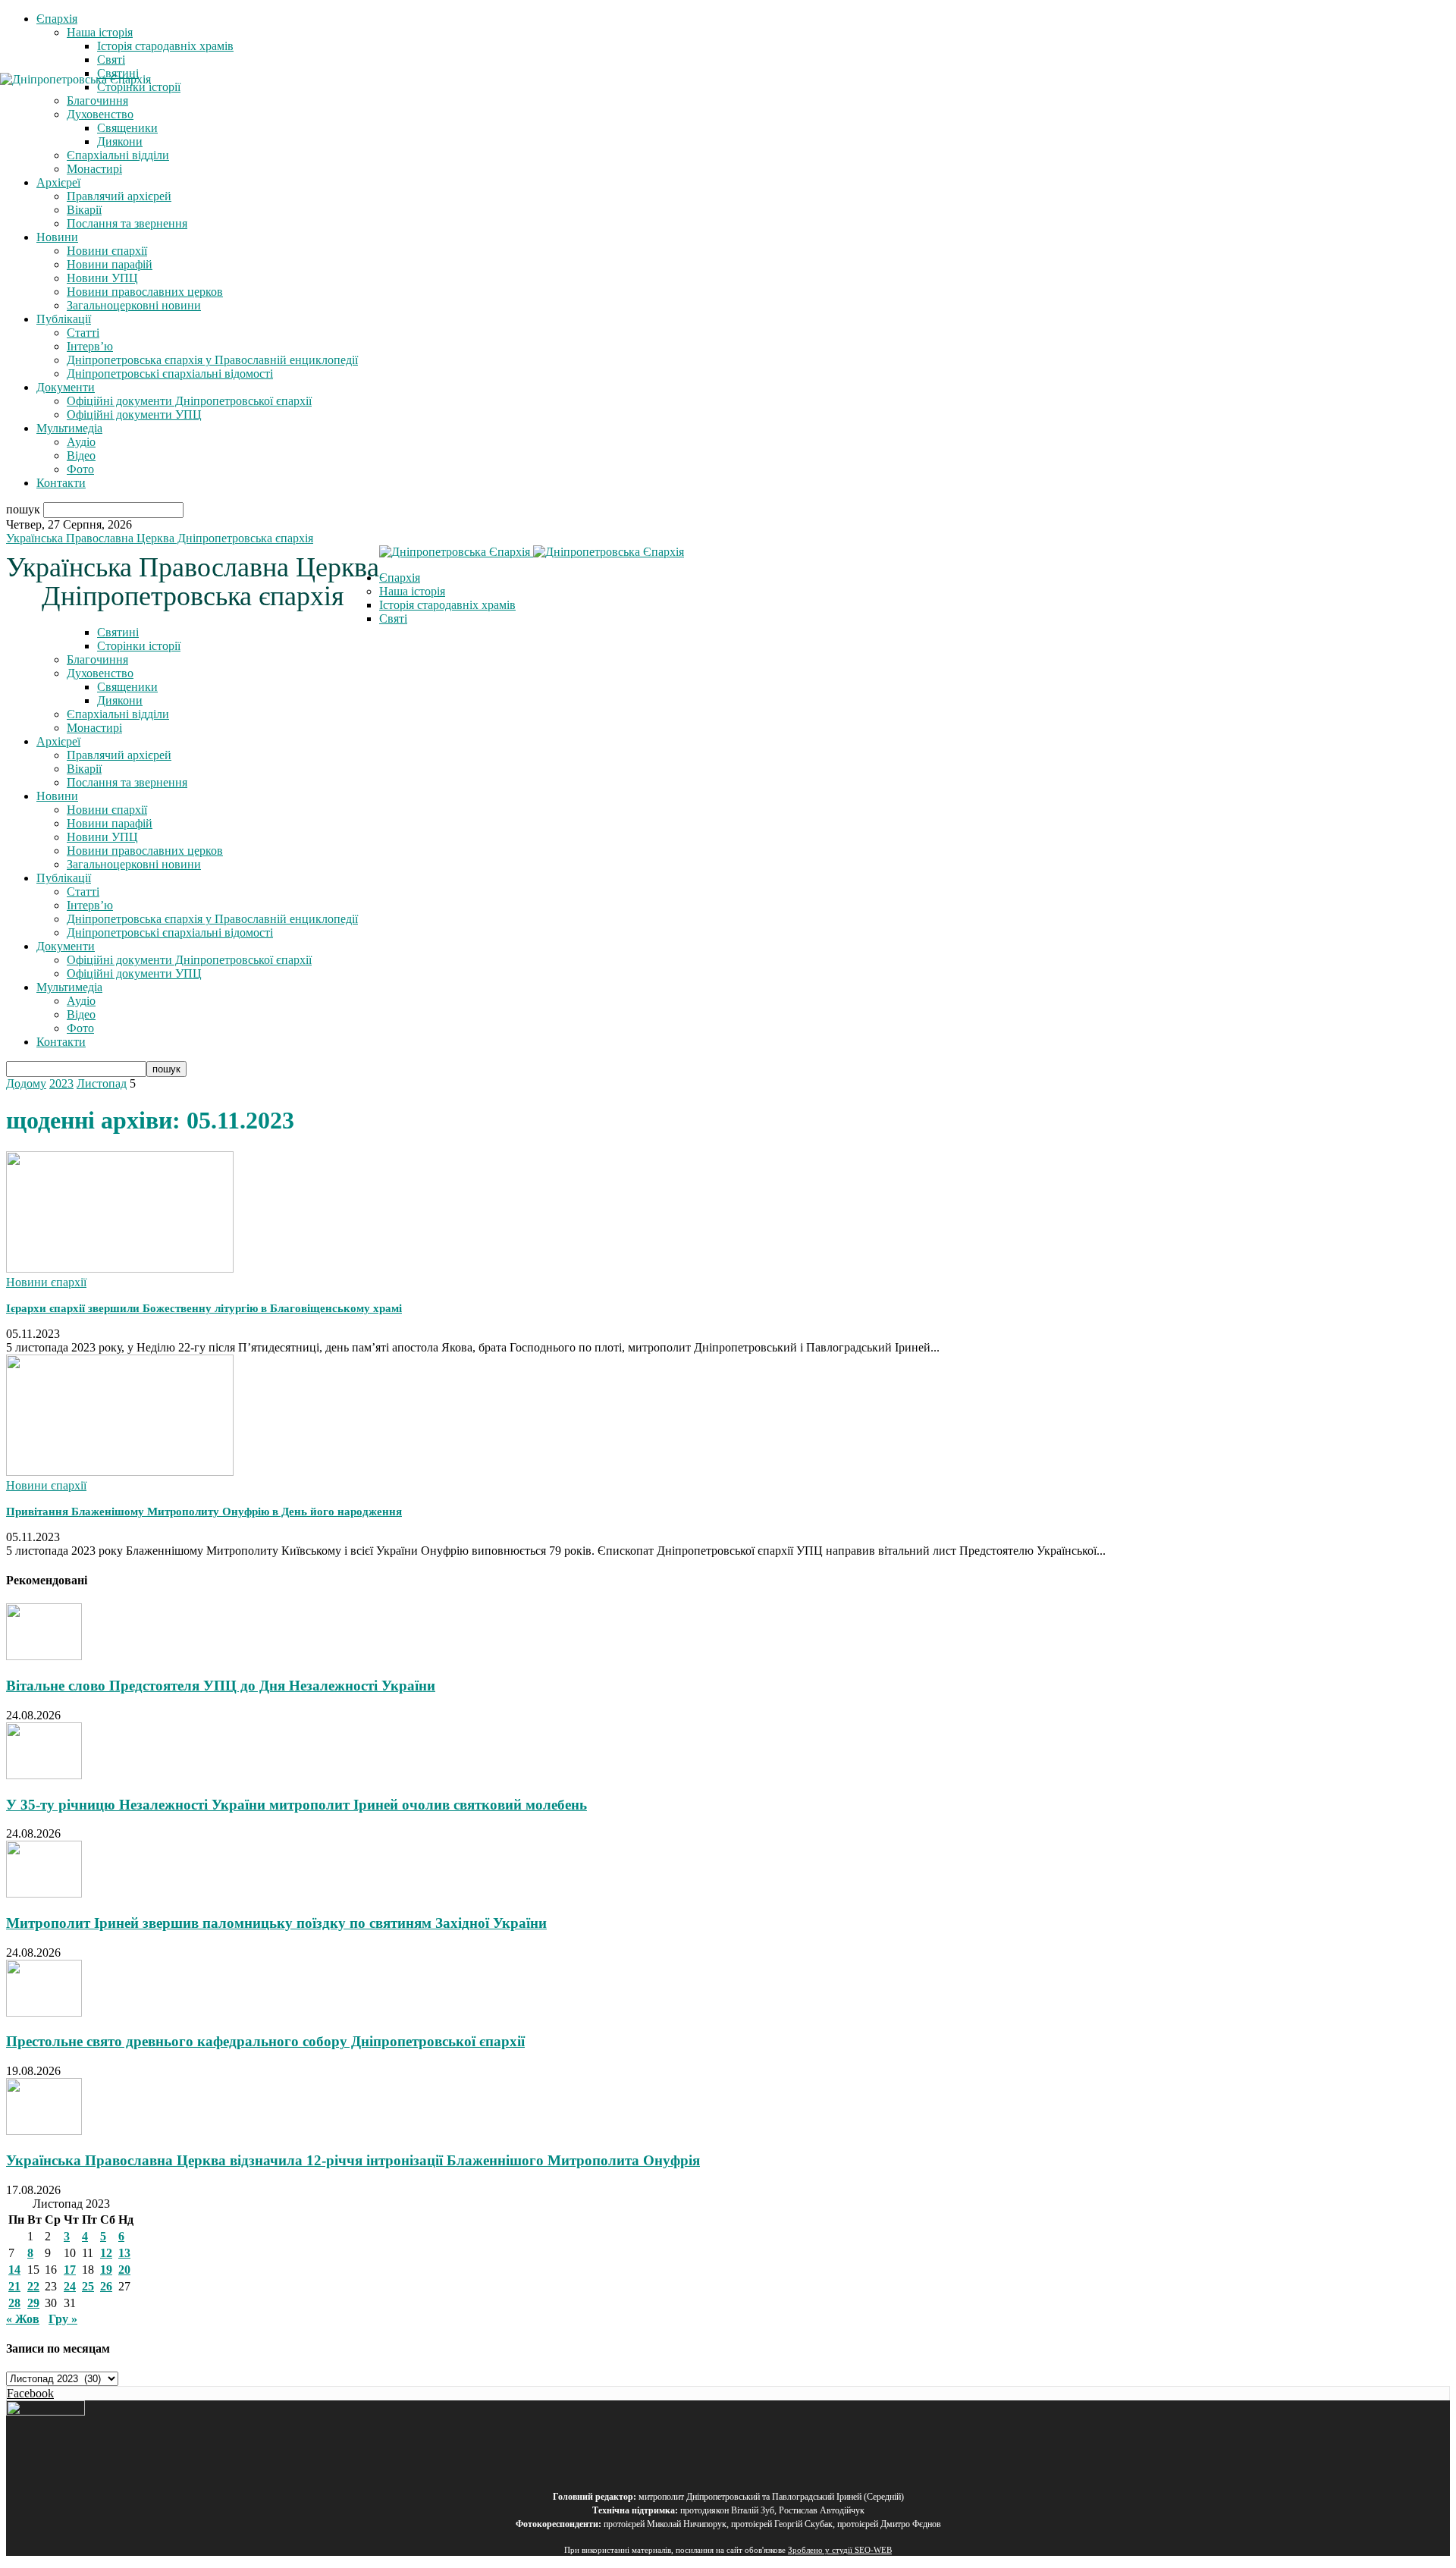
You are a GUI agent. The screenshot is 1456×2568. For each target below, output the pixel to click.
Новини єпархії (107, 251)
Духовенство (100, 673)
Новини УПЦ (102, 278)
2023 (61, 1083)
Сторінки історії (139, 646)
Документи (66, 387)
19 (106, 2270)
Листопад (102, 1083)
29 (33, 2303)
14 (14, 2270)
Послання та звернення (127, 223)
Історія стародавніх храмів (165, 46)
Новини (57, 237)
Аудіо (81, 442)
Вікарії (84, 210)
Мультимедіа (69, 428)
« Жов (23, 2319)
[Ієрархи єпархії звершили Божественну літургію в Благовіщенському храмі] (120, 1268)
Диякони (120, 141)
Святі (111, 60)
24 (70, 2286)
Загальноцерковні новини (134, 305)
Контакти (61, 483)
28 (14, 2303)
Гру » (63, 2319)
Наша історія (100, 32)
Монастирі (94, 169)
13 (124, 2253)
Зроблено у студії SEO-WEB (840, 2550)
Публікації (64, 319)
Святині (118, 632)
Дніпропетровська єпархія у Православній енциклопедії (212, 360)
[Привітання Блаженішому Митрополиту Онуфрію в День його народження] (120, 1472)
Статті (83, 333)
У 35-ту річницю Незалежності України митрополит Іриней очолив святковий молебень (297, 1805)
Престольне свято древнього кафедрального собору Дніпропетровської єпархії (265, 2041)
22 (33, 2286)
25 (88, 2286)
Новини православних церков (145, 292)
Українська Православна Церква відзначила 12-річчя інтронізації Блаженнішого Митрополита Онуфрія (353, 2160)
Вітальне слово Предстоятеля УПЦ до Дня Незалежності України (221, 1686)
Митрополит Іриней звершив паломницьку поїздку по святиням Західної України (276, 1923)
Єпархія (57, 19)
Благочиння (97, 659)
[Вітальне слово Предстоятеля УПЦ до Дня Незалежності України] (44, 1656)
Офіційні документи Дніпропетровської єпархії (189, 401)
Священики (127, 687)
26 (106, 2286)
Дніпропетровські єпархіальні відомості (170, 374)
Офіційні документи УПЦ (134, 414)
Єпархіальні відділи (118, 155)
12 (106, 2253)
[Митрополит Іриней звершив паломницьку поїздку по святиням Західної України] (44, 1893)
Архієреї (58, 182)
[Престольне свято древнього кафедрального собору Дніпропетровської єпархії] (44, 2012)
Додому (26, 1083)
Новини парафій (110, 264)
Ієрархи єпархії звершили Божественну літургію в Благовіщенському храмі (204, 1308)
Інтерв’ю (90, 346)
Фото (80, 469)
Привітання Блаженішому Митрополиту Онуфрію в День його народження (204, 1512)
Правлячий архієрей (119, 196)
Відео (81, 455)
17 (70, 2270)
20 (124, 2270)
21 (14, 2286)
